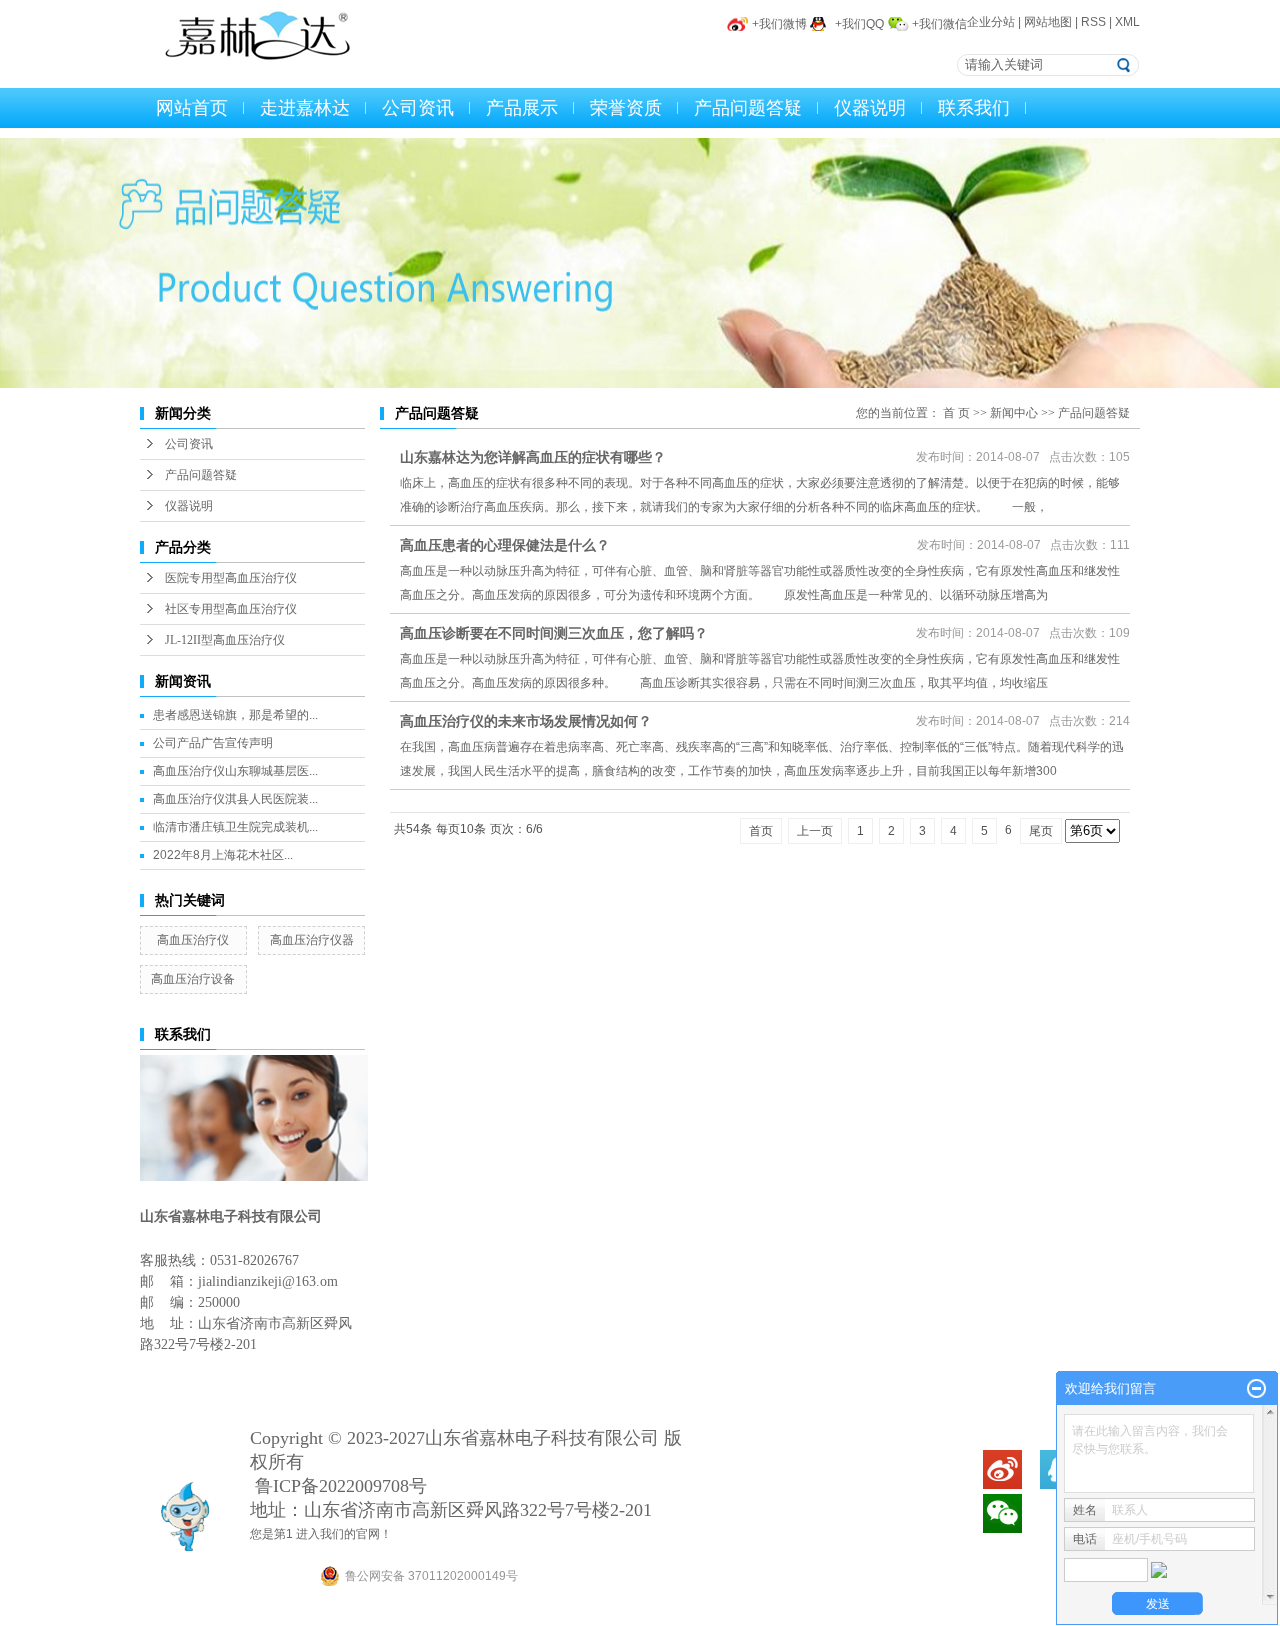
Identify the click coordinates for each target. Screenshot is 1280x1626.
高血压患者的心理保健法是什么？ (505, 545)
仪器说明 (870, 108)
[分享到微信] (1002, 1513)
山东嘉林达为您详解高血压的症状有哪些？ (533, 457)
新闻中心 (1014, 413)
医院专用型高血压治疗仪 (231, 578)
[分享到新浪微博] (1002, 1469)
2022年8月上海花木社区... (223, 855)
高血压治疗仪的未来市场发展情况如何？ (526, 721)
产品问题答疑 (748, 108)
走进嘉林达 (305, 108)
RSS (1093, 22)
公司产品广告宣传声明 (213, 743)
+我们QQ (859, 24)
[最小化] (1256, 1389)
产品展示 (522, 108)
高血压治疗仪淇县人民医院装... (235, 799)
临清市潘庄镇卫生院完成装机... (235, 827)
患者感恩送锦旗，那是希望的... (235, 715)
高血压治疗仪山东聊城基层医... (235, 771)
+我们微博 (779, 24)
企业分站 (991, 22)
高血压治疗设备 (193, 979)
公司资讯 (418, 108)
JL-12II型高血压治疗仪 (225, 640)
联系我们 (974, 108)
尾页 (1041, 831)
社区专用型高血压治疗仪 (231, 609)
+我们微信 (939, 24)
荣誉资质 (626, 108)
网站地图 (1048, 22)
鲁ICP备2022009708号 (341, 1486)
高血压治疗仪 (193, 940)
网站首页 (192, 108)
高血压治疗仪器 (312, 940)
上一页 (815, 831)
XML (1127, 22)
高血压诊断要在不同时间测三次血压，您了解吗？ (554, 633)
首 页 (956, 413)
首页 (761, 831)
